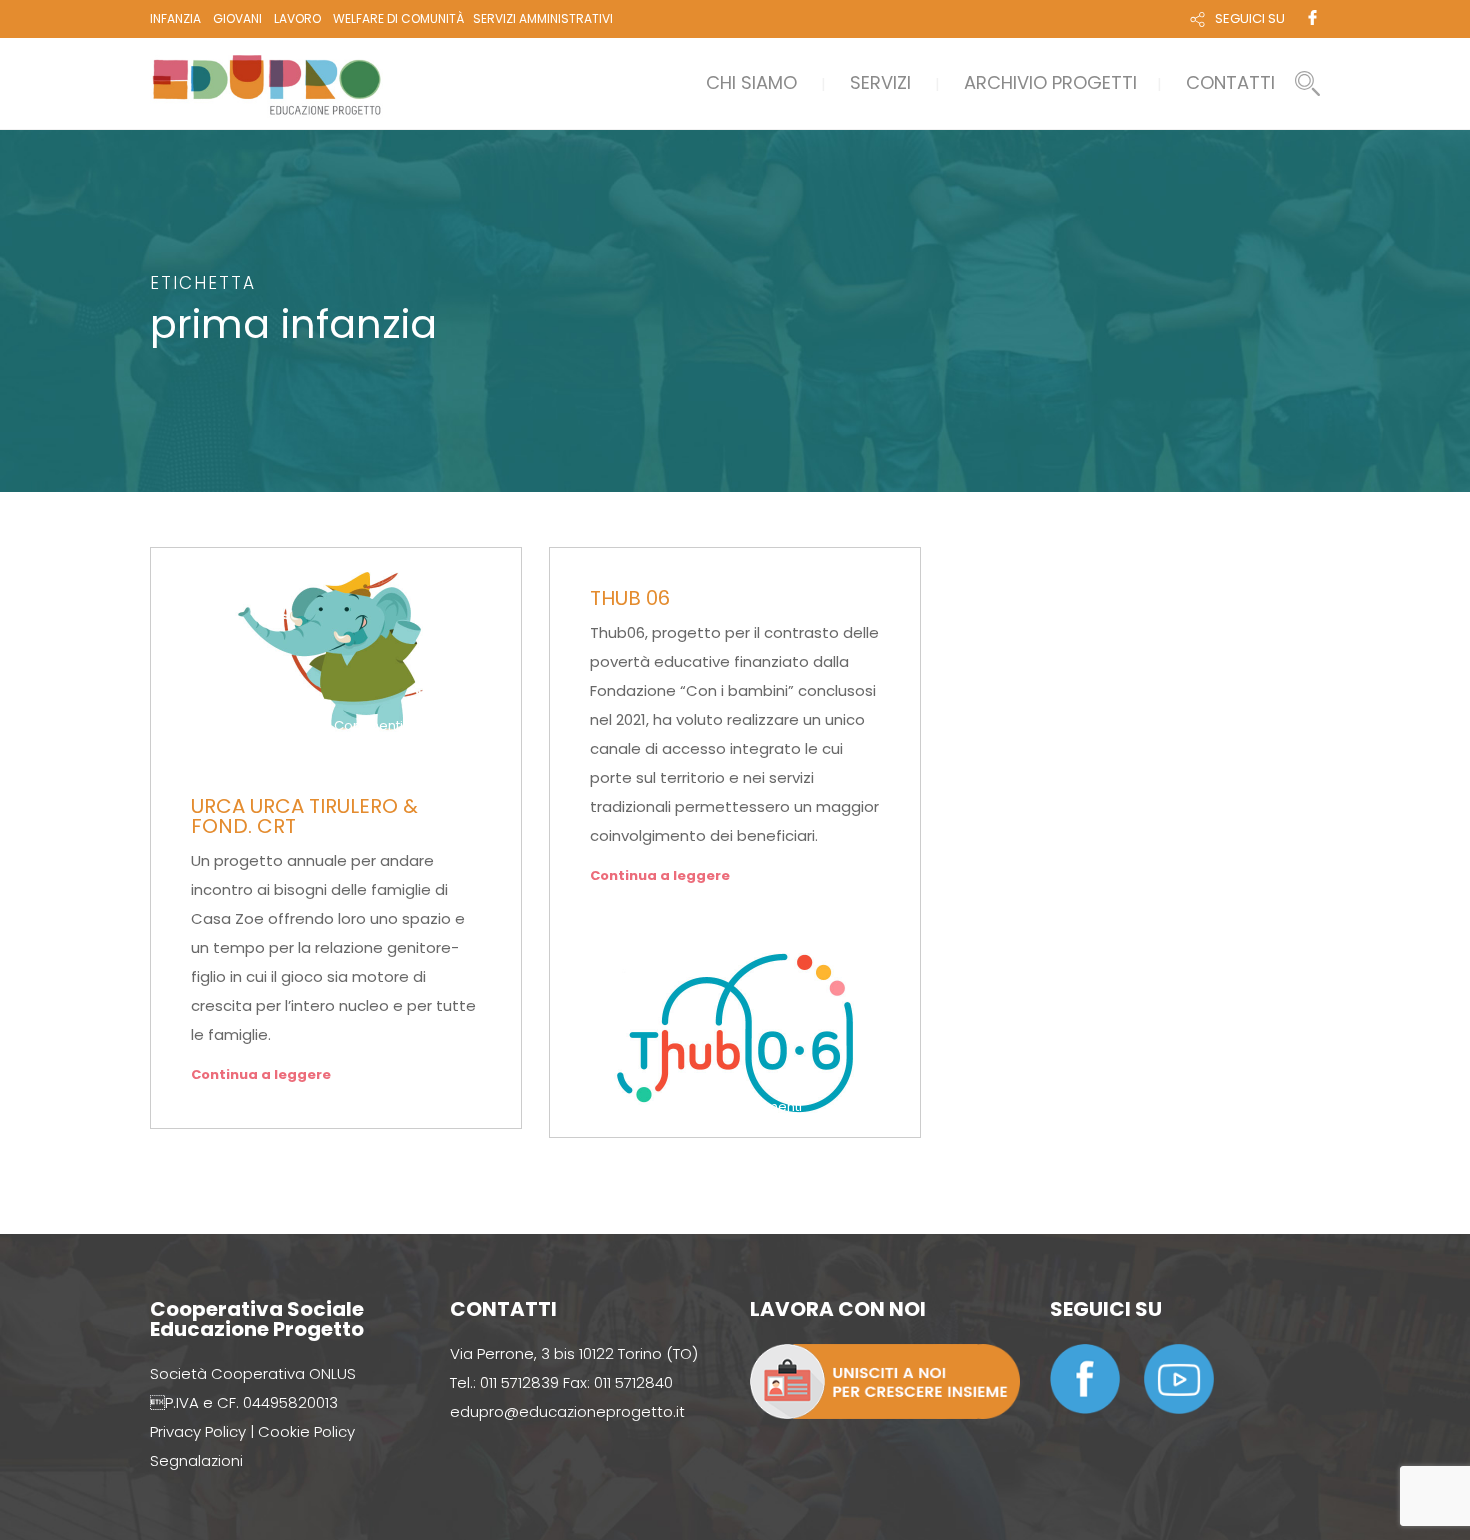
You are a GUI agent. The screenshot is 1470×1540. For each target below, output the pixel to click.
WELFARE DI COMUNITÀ (398, 18)
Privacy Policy (198, 1431)
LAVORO (297, 18)
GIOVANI (237, 18)
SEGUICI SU (1250, 18)
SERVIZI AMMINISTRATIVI (543, 18)
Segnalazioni (196, 1460)
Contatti (1230, 82)
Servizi (880, 82)
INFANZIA (175, 18)
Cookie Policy (306, 1431)
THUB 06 (630, 598)
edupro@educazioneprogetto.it (567, 1411)
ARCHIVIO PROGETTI (1050, 82)
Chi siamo (751, 82)
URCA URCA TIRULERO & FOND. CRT (304, 816)
